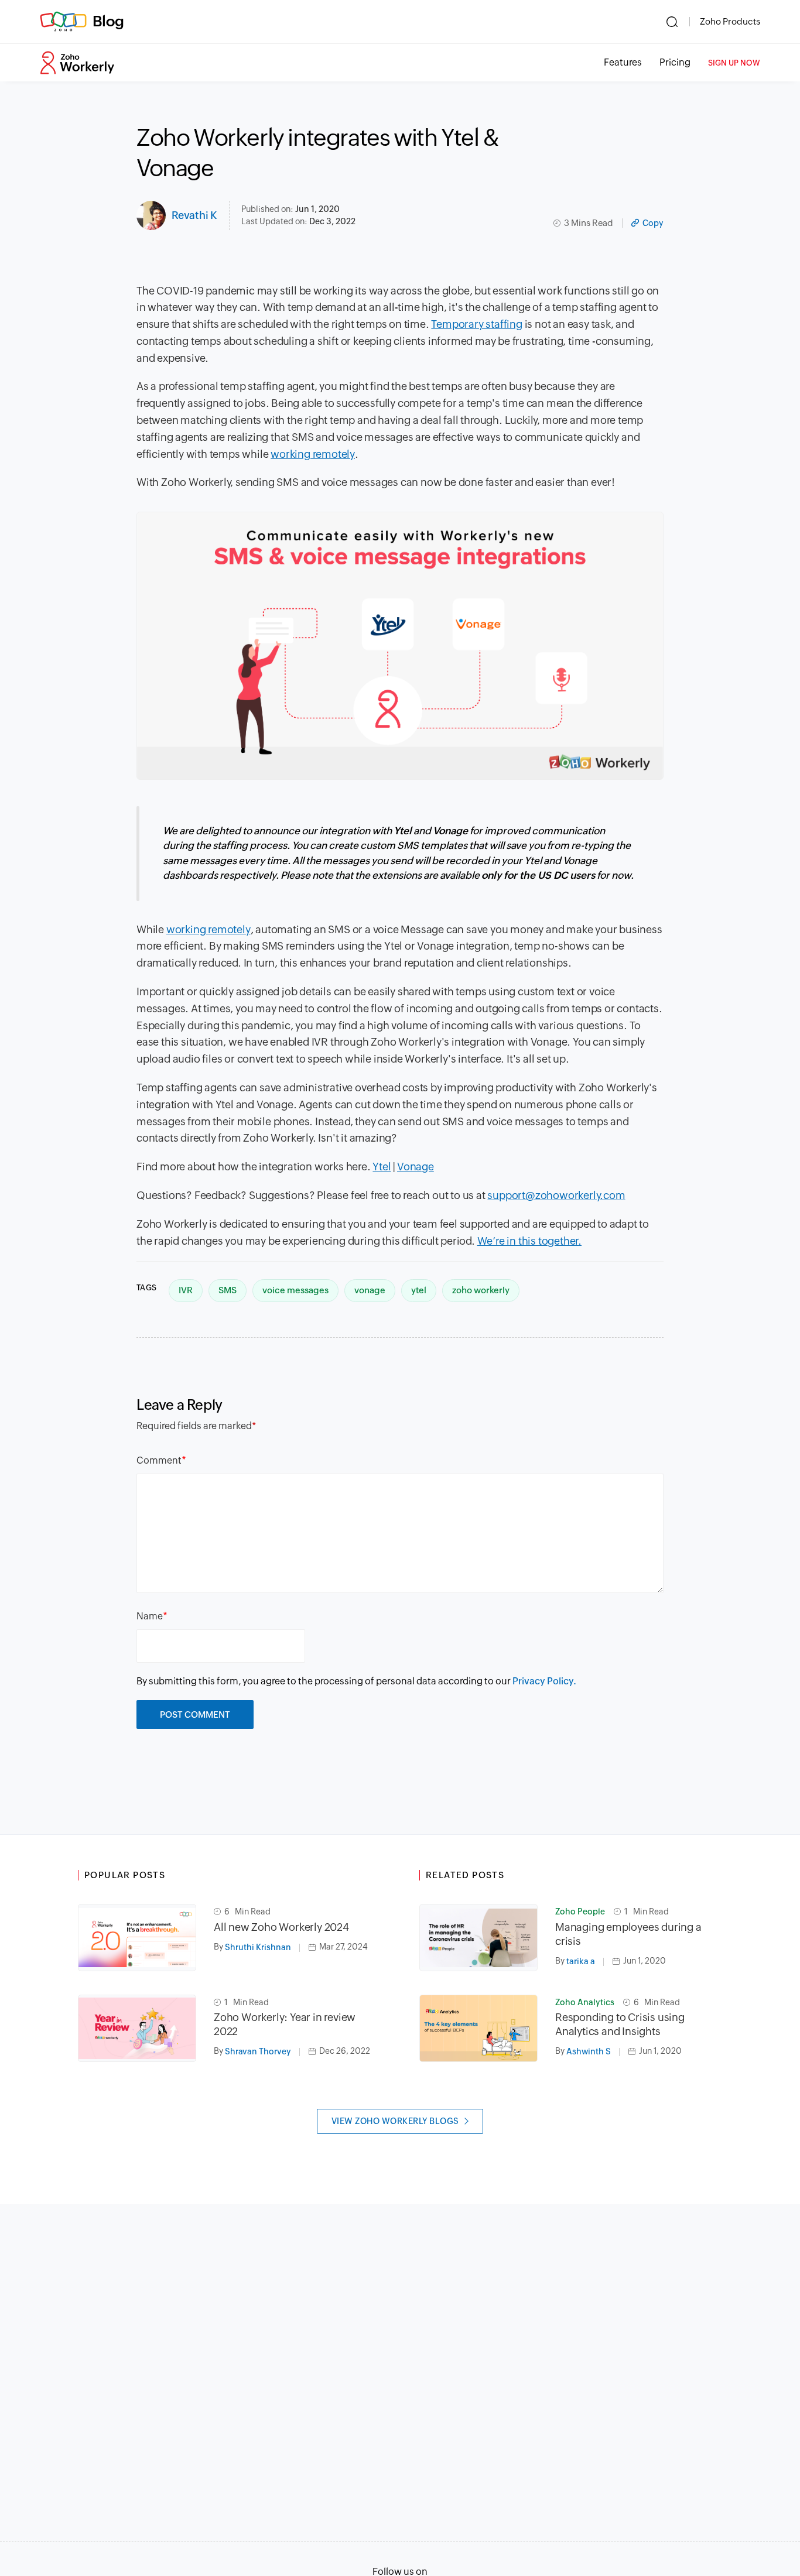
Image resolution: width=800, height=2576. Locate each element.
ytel (419, 1290)
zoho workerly (481, 1290)
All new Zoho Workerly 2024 (281, 1927)
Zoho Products (730, 21)
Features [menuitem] (623, 62)
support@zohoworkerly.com (556, 1195)
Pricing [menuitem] (675, 62)
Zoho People (580, 1912)
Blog (108, 21)
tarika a (581, 1961)
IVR (186, 1290)
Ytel (382, 1167)
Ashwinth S (589, 2051)
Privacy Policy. (544, 1681)
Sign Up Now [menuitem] (734, 63)
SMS (228, 1290)
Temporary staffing (476, 324)
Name (150, 1616)
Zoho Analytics (585, 2002)
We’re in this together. (529, 1241)
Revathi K (194, 215)
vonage (370, 1290)
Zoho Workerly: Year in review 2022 (285, 2024)
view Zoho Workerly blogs (395, 2121)
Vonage (416, 1167)
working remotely (313, 454)
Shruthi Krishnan (258, 1947)
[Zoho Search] (672, 22)
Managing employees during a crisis (628, 1934)
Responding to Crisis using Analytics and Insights (620, 2024)
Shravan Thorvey (258, 2051)
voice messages (295, 1290)
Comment (159, 1460)
